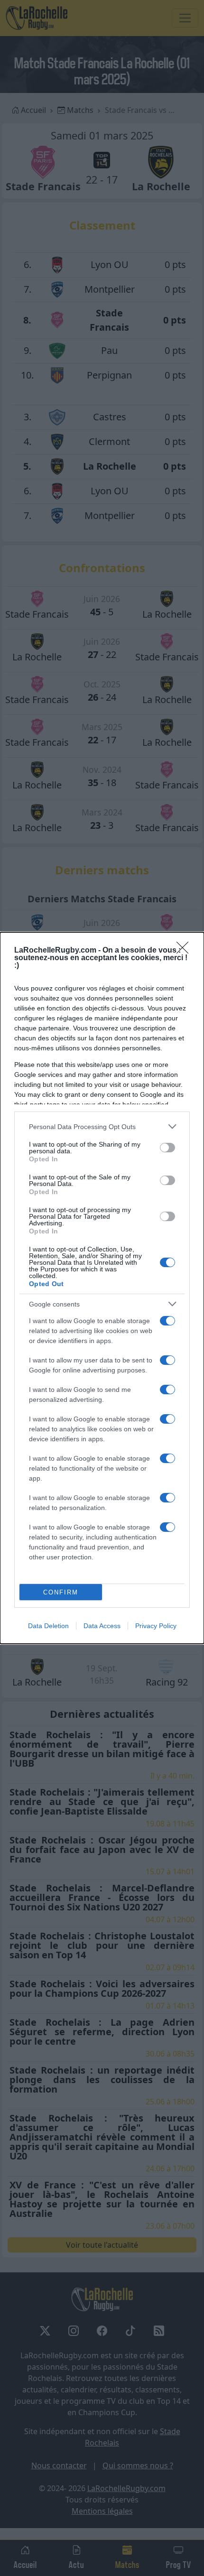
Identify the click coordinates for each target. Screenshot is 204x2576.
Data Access (102, 1626)
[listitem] (102, 1126)
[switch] (167, 1148)
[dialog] (102, 1288)
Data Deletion (48, 1626)
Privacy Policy (156, 1626)
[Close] (185, 951)
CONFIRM (61, 1592)
